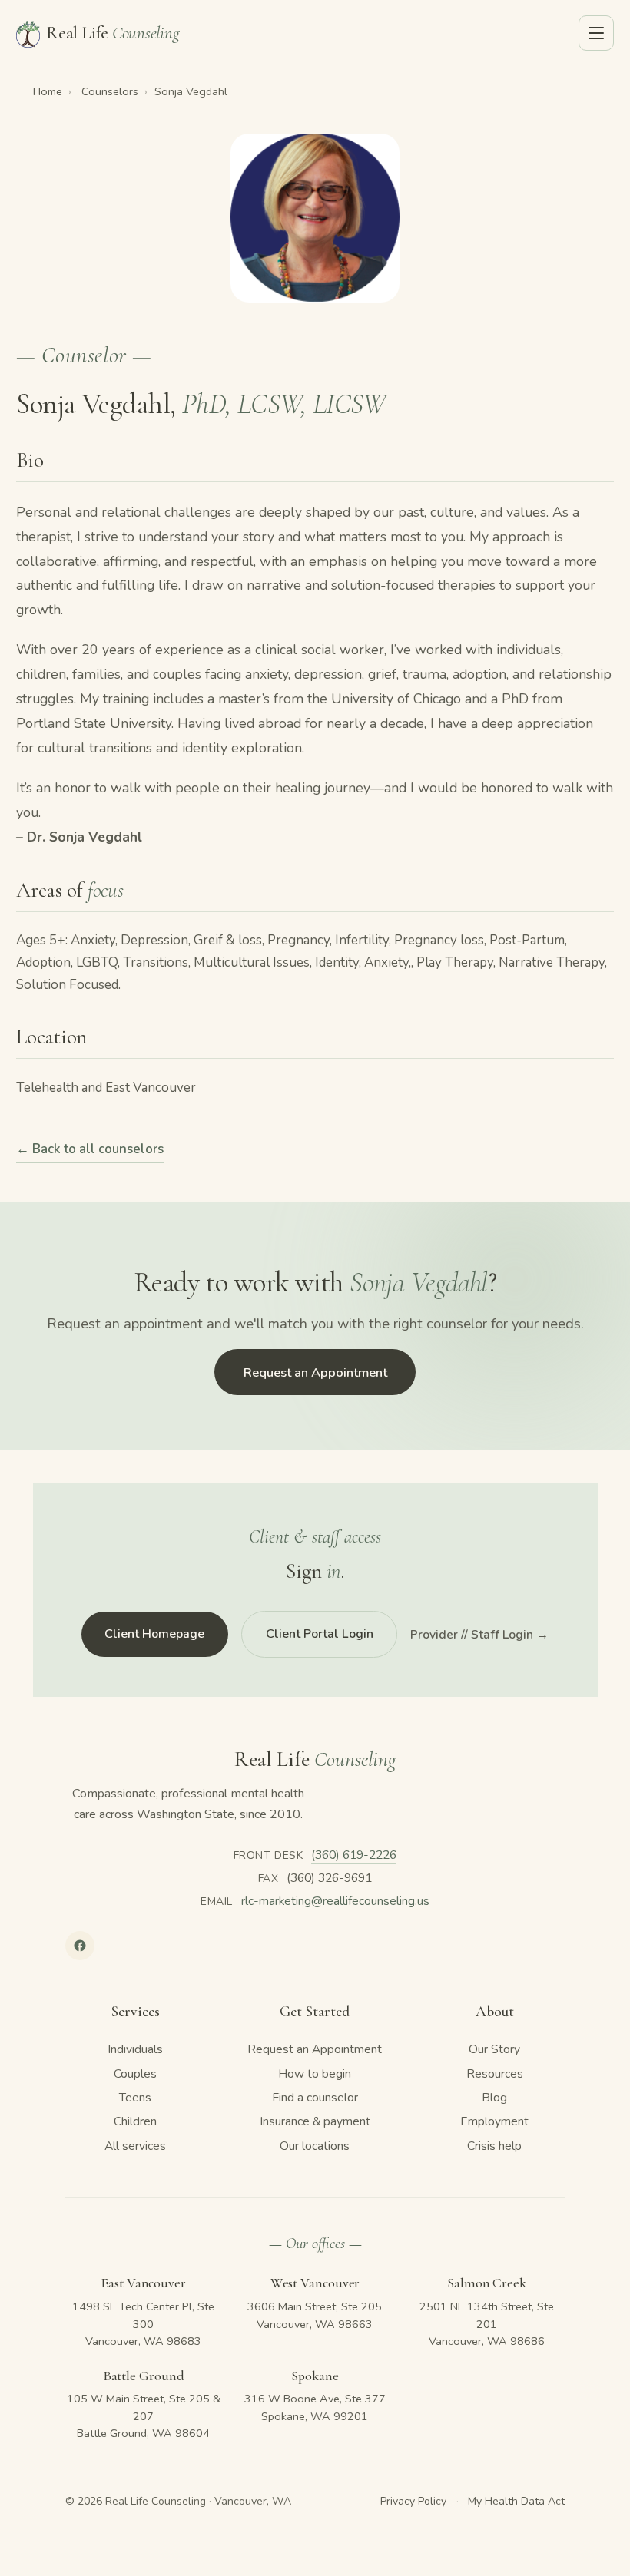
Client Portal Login (320, 1634)
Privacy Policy (413, 2501)
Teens (135, 2098)
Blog (494, 2098)
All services (135, 2146)
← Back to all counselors (90, 1149)
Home (48, 91)
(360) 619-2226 (354, 1855)
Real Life (113, 33)
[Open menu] (596, 33)
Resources (495, 2074)
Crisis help (494, 2146)
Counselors (110, 91)
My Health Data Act (516, 2501)
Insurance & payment (315, 2121)
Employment (494, 2121)
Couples (135, 2074)
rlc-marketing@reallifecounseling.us (335, 1901)
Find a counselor (315, 2098)
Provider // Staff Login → (479, 1635)
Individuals (135, 2049)
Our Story (494, 2049)
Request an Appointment (315, 1372)
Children (135, 2121)
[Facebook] (80, 1946)
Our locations (315, 2146)
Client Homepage (154, 1634)
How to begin (315, 2074)
